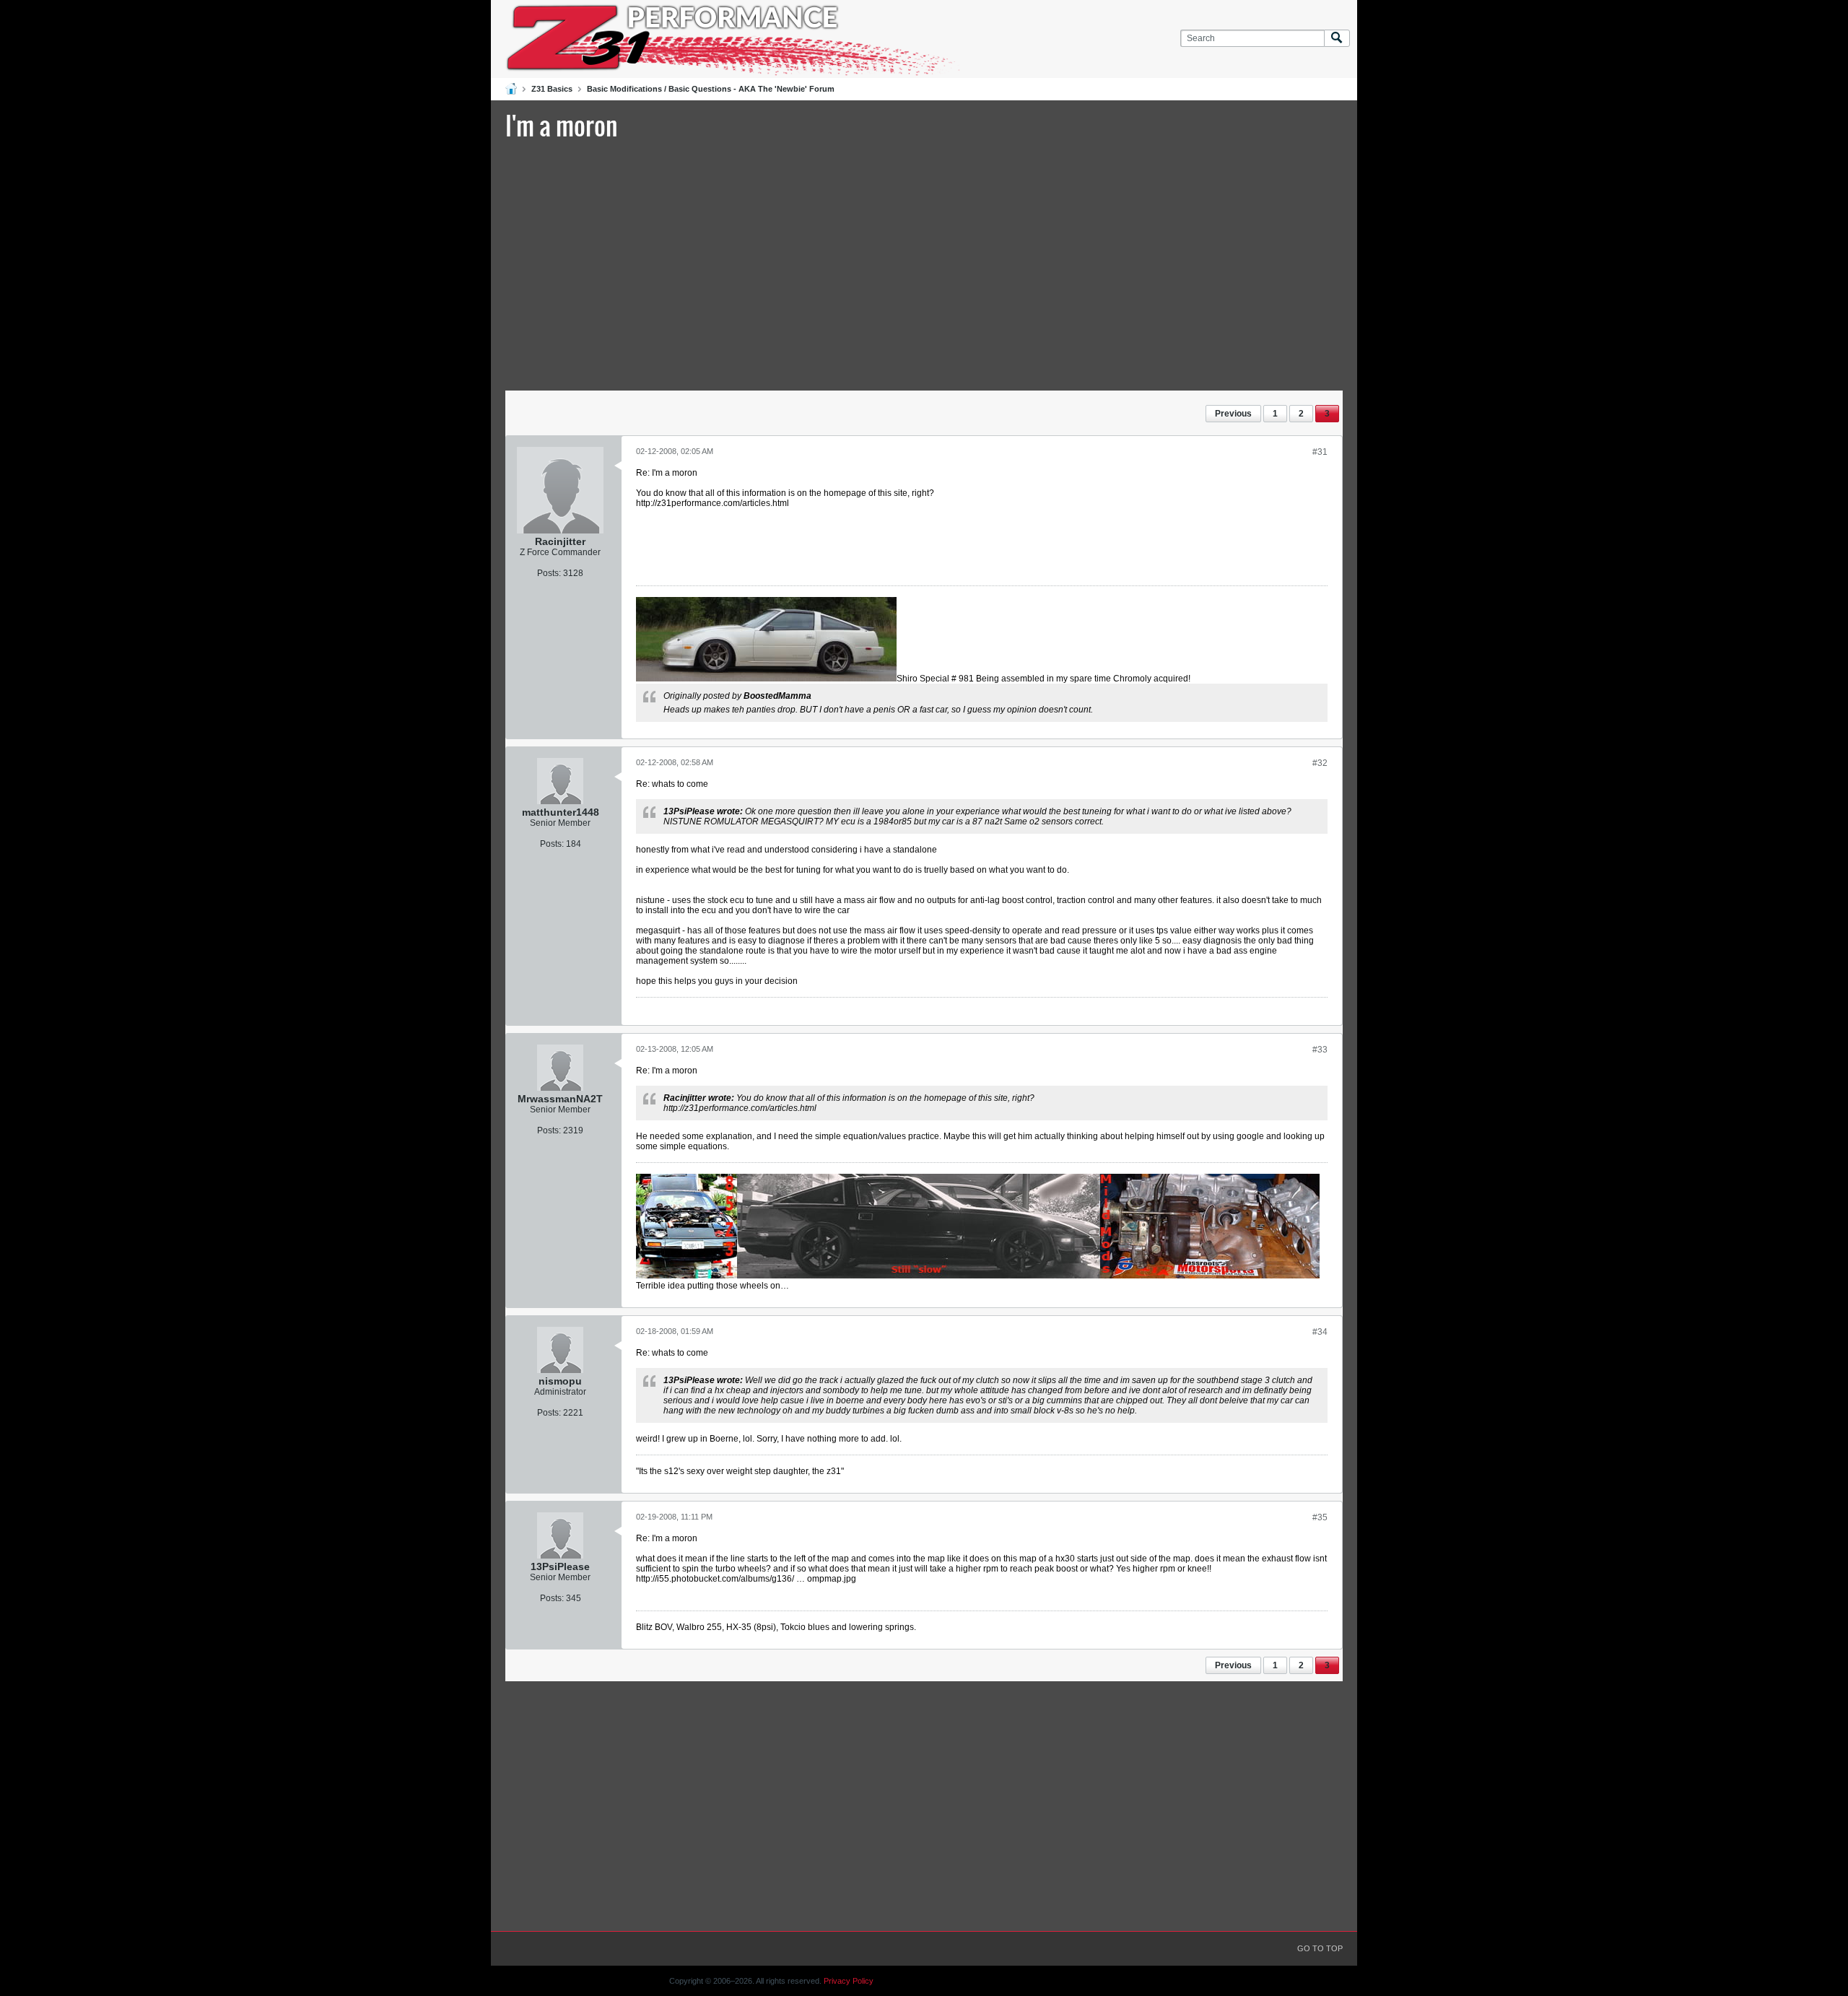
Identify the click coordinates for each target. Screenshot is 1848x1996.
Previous (1233, 414)
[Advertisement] (924, 263)
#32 (1320, 763)
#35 (1320, 1517)
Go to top (1320, 1948)
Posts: (549, 573)
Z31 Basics (552, 89)
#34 (1320, 1332)
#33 (1320, 1050)
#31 (1320, 452)
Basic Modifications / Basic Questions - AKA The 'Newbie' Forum (711, 89)
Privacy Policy (849, 1981)
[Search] (1337, 39)
